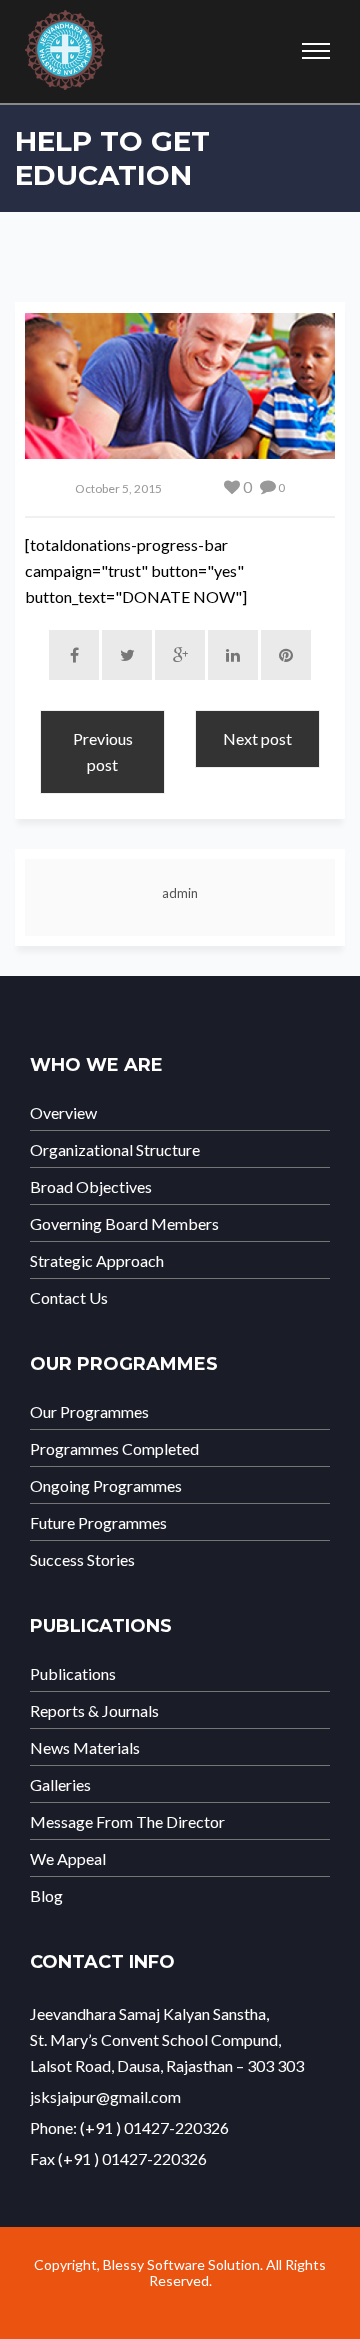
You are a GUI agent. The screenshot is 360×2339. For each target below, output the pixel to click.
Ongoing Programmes (106, 1486)
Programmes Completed (114, 1449)
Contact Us (69, 1298)
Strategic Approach (97, 1261)
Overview (63, 1113)
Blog (46, 1896)
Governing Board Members (124, 1224)
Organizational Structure (115, 1150)
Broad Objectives (91, 1187)
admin (180, 893)
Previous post (103, 751)
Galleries (60, 1785)
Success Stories (82, 1560)
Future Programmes (98, 1523)
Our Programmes (89, 1412)
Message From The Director (127, 1822)
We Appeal (68, 1859)
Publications (73, 1674)
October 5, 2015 (118, 488)
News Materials (85, 1748)
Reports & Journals (94, 1711)
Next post (257, 738)
